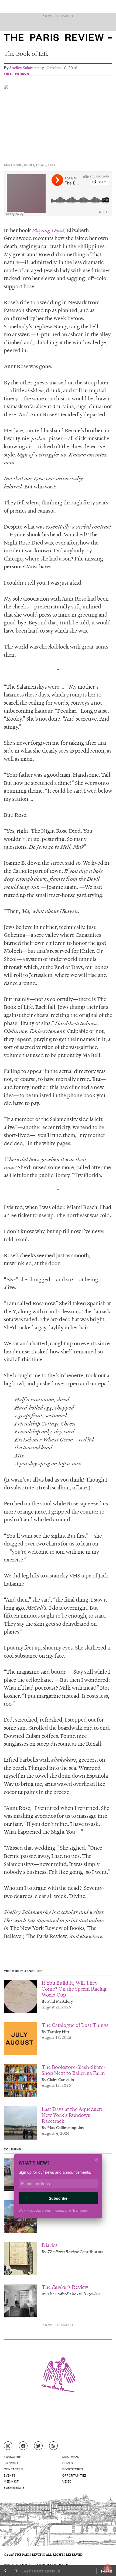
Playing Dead (48, 230)
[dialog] (58, 2190)
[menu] (110, 37)
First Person (16, 73)
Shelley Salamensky (27, 67)
